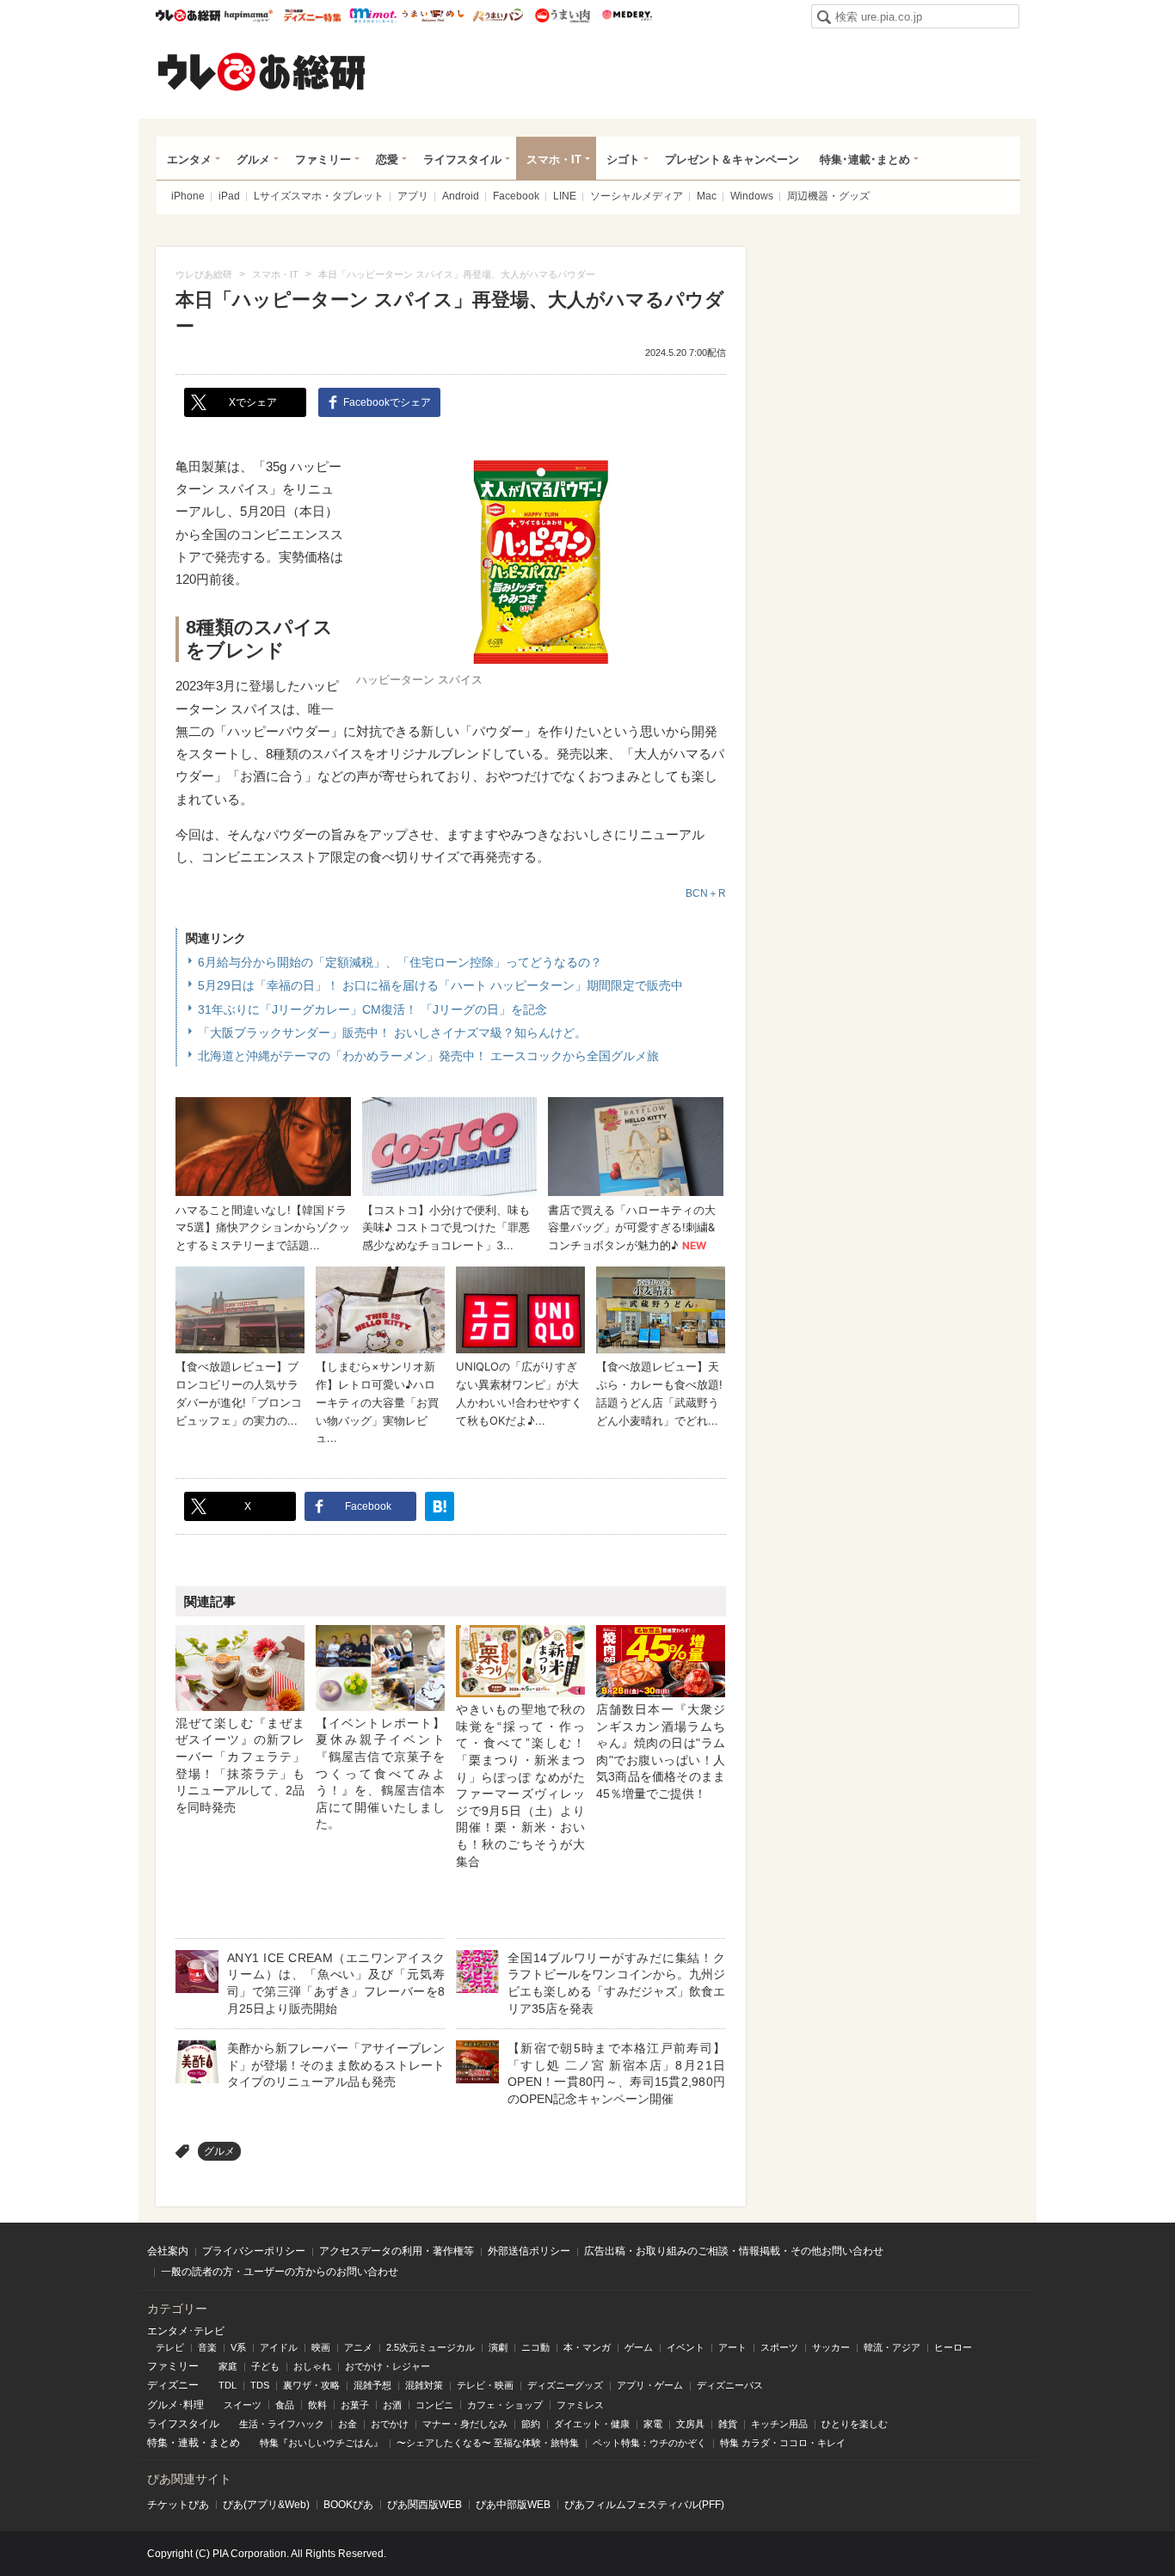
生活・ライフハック (282, 2424)
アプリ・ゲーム (650, 2385)
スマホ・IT (554, 159)
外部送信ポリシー (529, 2251)
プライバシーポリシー (254, 2251)
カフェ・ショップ (505, 2405)
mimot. (373, 15)
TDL (228, 2385)
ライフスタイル (462, 159)
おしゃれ (312, 2366)
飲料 (317, 2405)
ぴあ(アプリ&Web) (266, 2505)
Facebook (516, 196)
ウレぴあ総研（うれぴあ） (261, 71)
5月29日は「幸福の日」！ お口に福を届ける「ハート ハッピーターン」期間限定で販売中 (440, 985)
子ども (265, 2366)
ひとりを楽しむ (855, 2424)
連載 (188, 2443)
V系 (238, 2347)
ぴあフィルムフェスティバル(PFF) (644, 2505)
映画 (321, 2347)
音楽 (207, 2347)
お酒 (392, 2405)
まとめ (225, 2443)
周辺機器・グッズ (828, 196)
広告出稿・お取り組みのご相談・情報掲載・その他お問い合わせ (734, 2251)
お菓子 (355, 2405)
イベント (686, 2347)
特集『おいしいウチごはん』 (321, 2443)
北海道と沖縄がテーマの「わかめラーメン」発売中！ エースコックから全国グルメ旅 (428, 1056)
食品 (285, 2405)
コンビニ (434, 2405)
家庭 (228, 2366)
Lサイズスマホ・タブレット (319, 196)
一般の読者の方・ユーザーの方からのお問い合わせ (280, 2272)
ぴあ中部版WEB (513, 2505)
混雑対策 (424, 2385)
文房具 (690, 2424)
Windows (752, 196)
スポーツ (779, 2347)
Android (461, 196)
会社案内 (168, 2251)
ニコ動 (535, 2347)
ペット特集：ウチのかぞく (649, 2443)
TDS (260, 2385)
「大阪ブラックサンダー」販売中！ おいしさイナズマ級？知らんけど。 (392, 1033)
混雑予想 (372, 2385)
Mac (707, 196)
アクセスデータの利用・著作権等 (397, 2251)
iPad (229, 196)
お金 (348, 2424)
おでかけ (390, 2424)
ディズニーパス (730, 2385)
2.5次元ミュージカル (431, 2347)
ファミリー (323, 159)
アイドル (279, 2347)
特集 (157, 2443)
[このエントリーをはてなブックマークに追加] (440, 1506)
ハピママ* (248, 15)
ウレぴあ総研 (188, 15)
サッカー (831, 2347)
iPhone (188, 196)
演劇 (498, 2347)
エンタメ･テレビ (186, 2331)
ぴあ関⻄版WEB (424, 2505)
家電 (653, 2424)
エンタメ (189, 159)
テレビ (170, 2347)
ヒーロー (953, 2347)
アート (732, 2347)
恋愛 (387, 159)
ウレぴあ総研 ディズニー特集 (313, 15)
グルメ (253, 159)
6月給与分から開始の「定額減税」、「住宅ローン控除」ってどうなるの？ (400, 962)
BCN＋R (706, 893)
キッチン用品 (779, 2424)
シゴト (623, 159)
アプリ (413, 196)
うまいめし (433, 15)
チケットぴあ (178, 2505)
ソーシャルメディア (637, 196)
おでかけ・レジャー (388, 2366)
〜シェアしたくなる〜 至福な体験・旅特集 (488, 2443)
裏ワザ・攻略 (311, 2385)
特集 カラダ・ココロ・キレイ (783, 2443)
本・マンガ (587, 2347)
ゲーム (639, 2347)
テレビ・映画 (485, 2385)
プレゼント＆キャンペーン (732, 159)
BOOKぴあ (348, 2505)
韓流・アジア (892, 2347)
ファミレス (580, 2405)
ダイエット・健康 (592, 2424)
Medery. (627, 15)
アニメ (358, 2347)
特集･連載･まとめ (865, 159)
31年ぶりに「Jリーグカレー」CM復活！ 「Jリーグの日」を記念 (372, 1009)
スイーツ (243, 2405)
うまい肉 (562, 15)
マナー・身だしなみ (465, 2424)
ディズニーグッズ (565, 2385)
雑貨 (728, 2424)
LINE (565, 196)
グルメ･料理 (175, 2405)
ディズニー (173, 2385)
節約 (531, 2424)
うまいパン (498, 15)
